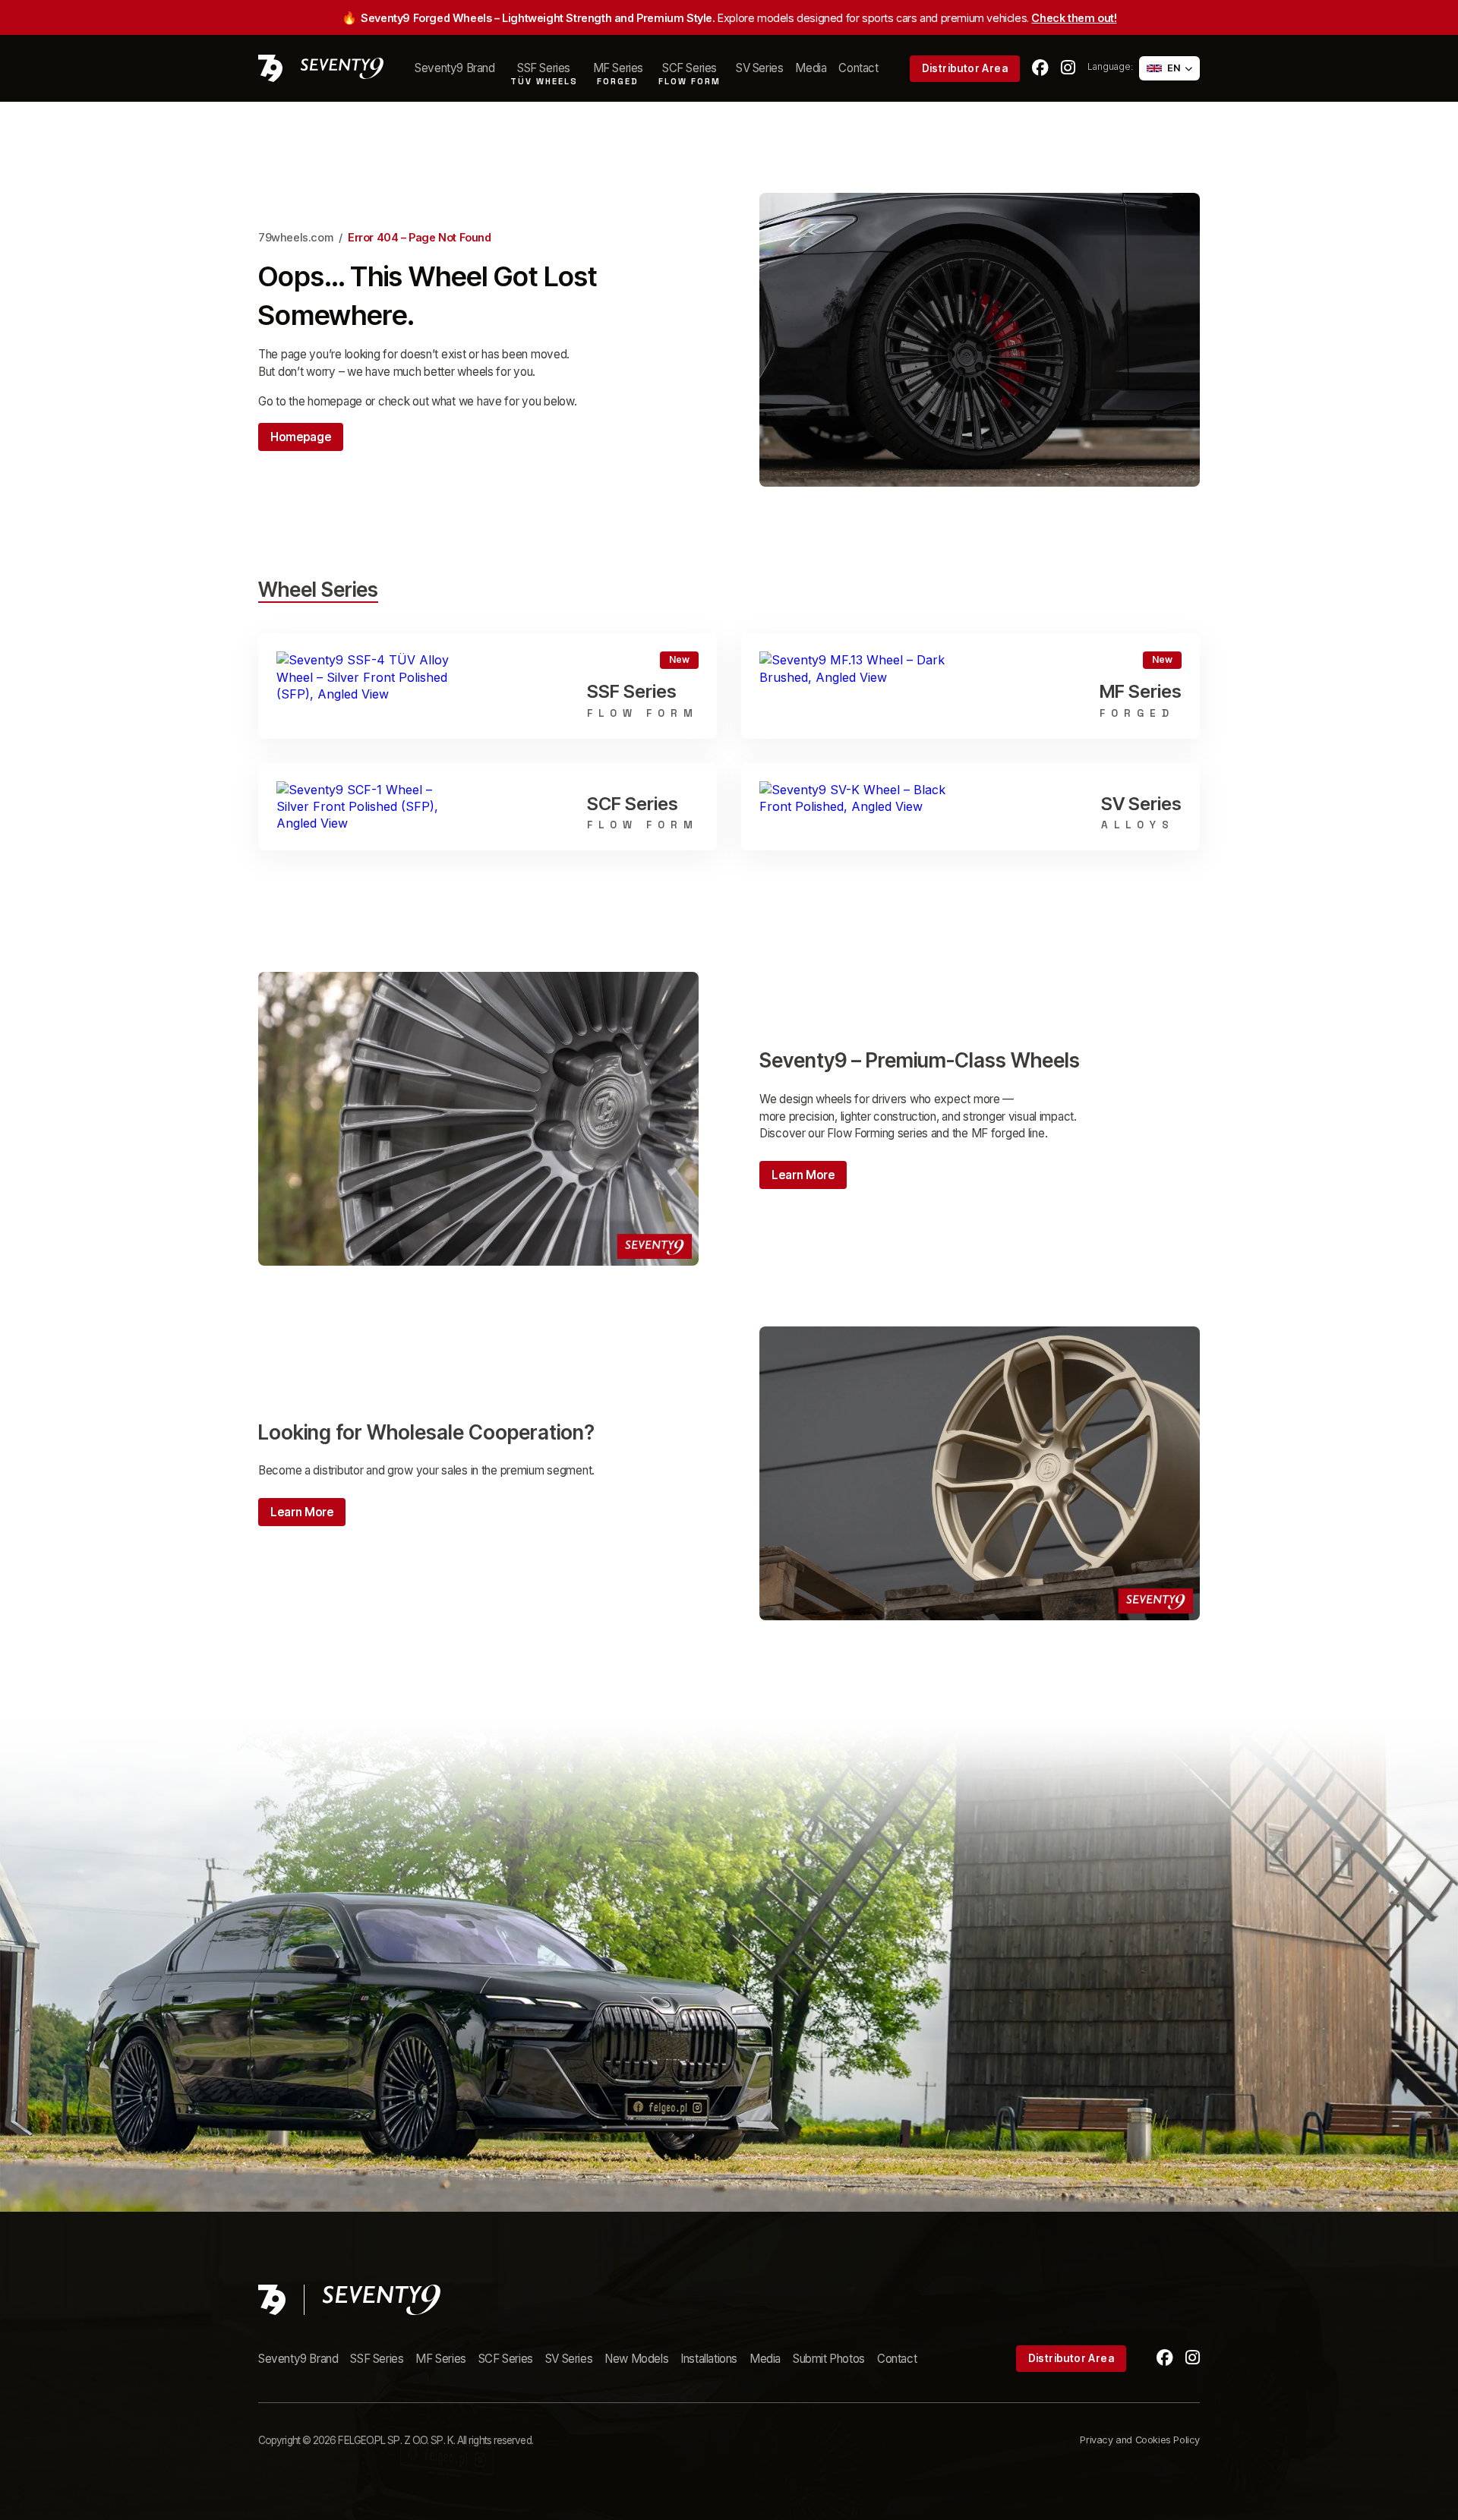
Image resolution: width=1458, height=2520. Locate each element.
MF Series (440, 2359)
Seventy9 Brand (454, 68)
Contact (858, 68)
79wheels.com (295, 237)
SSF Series (377, 2359)
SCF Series (506, 2359)
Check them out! (1074, 18)
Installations (709, 2359)
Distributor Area (965, 68)
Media (811, 68)
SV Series (759, 68)
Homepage (301, 437)
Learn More (803, 1175)
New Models (636, 2359)
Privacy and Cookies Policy (1140, 2440)
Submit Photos (829, 2359)
